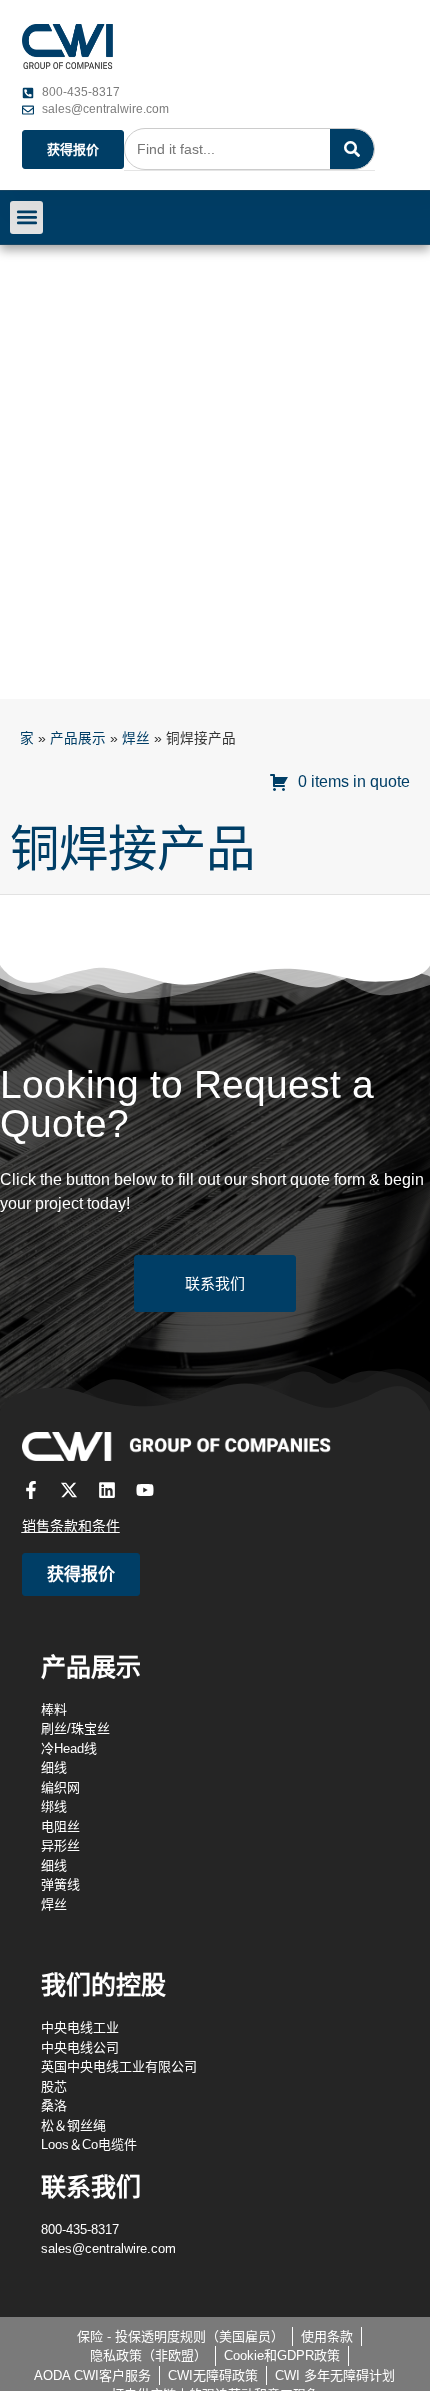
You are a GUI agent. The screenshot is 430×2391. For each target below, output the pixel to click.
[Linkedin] (107, 1490)
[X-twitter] (69, 1490)
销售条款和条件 (71, 1526)
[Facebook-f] (31, 1490)
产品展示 (78, 738)
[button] (26, 217)
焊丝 (136, 738)
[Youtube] (145, 1490)
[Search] (352, 149)
